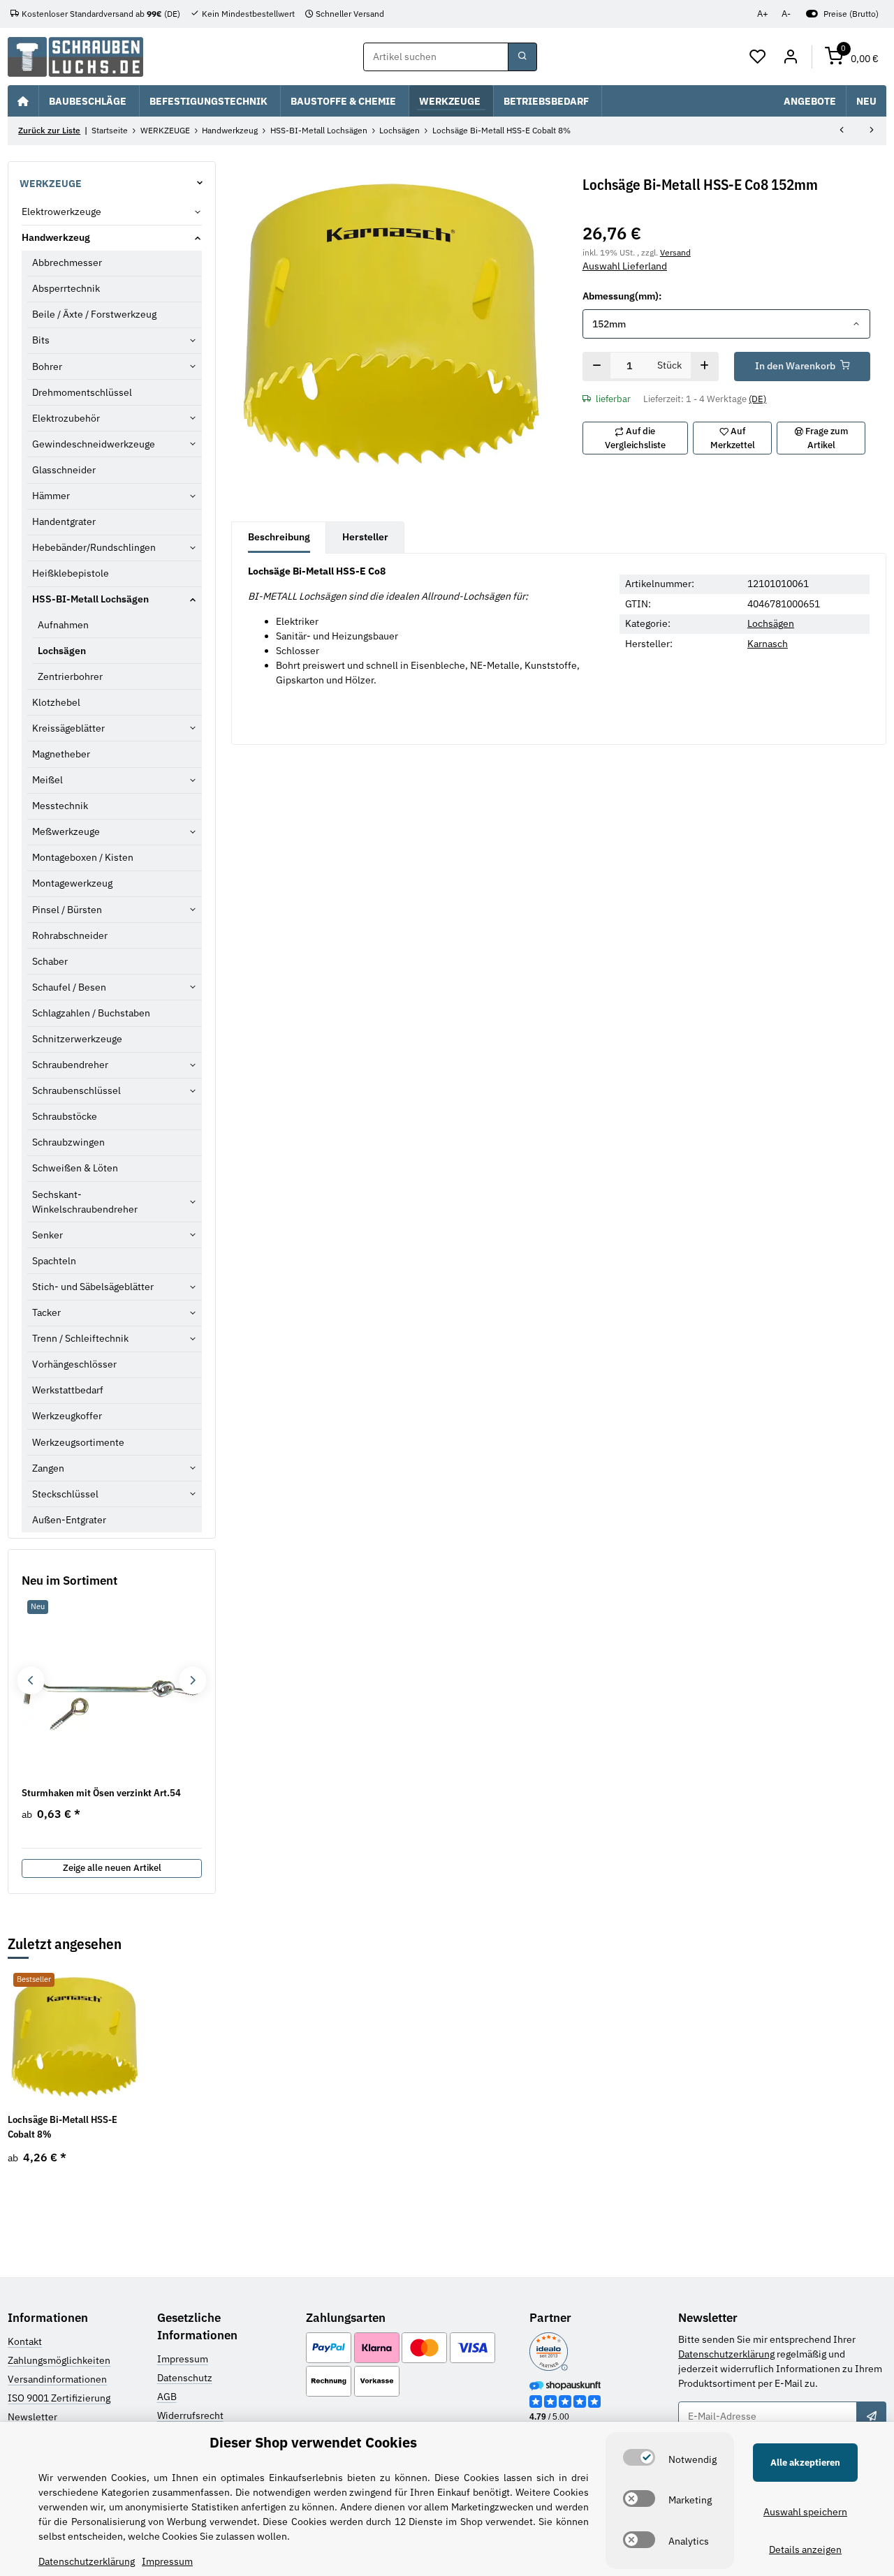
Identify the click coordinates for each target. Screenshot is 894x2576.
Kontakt (25, 2341)
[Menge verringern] (597, 367)
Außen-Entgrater (69, 1520)
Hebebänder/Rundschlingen (94, 547)
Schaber (50, 961)
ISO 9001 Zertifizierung (59, 2398)
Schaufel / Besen (69, 987)
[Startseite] (23, 101)
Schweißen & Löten (75, 1168)
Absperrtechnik (66, 288)
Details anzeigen (805, 2549)
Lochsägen (771, 623)
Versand (675, 252)
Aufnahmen (63, 625)
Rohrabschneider (70, 935)
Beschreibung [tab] (279, 537)
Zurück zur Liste (49, 130)
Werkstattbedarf (68, 1390)
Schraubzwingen (68, 1142)
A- (786, 14)
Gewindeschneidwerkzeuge (94, 444)
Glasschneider (64, 470)
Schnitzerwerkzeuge (77, 1039)
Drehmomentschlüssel (82, 392)
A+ (763, 14)
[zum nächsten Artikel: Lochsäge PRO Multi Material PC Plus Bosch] (872, 131)
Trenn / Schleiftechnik (80, 1338)
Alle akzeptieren (805, 2463)
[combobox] (727, 324)
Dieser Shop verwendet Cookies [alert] (313, 2442)
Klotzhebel (56, 702)
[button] (758, 57)
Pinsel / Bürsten (67, 910)
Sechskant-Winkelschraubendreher (85, 1202)
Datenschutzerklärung (726, 2354)
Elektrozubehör (66, 418)
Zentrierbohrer (70, 676)
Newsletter (32, 2417)
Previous (30, 1681)
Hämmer (51, 496)
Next (192, 1681)
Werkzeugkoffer (67, 1416)
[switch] (639, 2457)
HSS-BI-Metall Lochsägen (90, 599)
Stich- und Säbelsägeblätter (93, 1287)
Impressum (183, 2359)
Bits (41, 340)
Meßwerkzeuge (66, 831)
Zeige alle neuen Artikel (112, 1868)
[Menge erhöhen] (704, 367)
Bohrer (47, 367)
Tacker (46, 1312)
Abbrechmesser (67, 262)
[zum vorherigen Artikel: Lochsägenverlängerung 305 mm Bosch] (842, 131)
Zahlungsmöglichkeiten (59, 2360)
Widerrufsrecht (190, 2415)
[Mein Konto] (790, 57)
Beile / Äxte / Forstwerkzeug (94, 314)
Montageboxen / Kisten (83, 857)
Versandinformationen (57, 2379)
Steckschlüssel (65, 1494)
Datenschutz (185, 2378)
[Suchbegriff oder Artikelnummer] (522, 57)
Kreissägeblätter (68, 728)
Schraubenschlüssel (76, 1090)
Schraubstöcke (65, 1116)
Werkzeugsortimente (78, 1442)
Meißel (47, 780)
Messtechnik (60, 806)
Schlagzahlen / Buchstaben (91, 1013)
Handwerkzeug (56, 237)
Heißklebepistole (71, 573)
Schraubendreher (70, 1065)
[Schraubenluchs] (75, 57)
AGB (167, 2397)
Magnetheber (61, 754)
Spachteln (54, 1261)
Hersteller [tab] (365, 537)
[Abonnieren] (871, 2416)
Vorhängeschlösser (74, 1364)
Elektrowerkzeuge (61, 212)
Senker (47, 1235)
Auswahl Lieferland (625, 266)
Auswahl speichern (805, 2512)
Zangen (48, 1468)
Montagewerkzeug (72, 883)
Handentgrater (64, 521)
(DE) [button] (757, 399)
